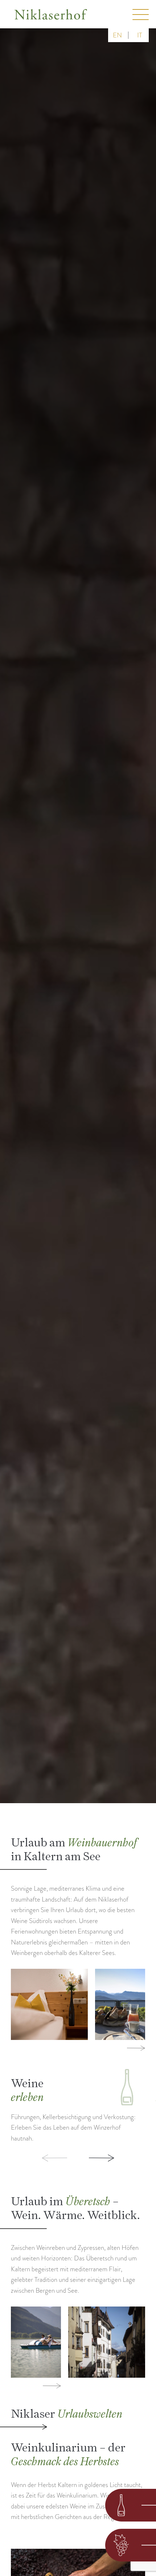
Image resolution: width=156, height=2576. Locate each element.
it (140, 35)
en (117, 35)
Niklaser (67, 2413)
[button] (39, 2158)
